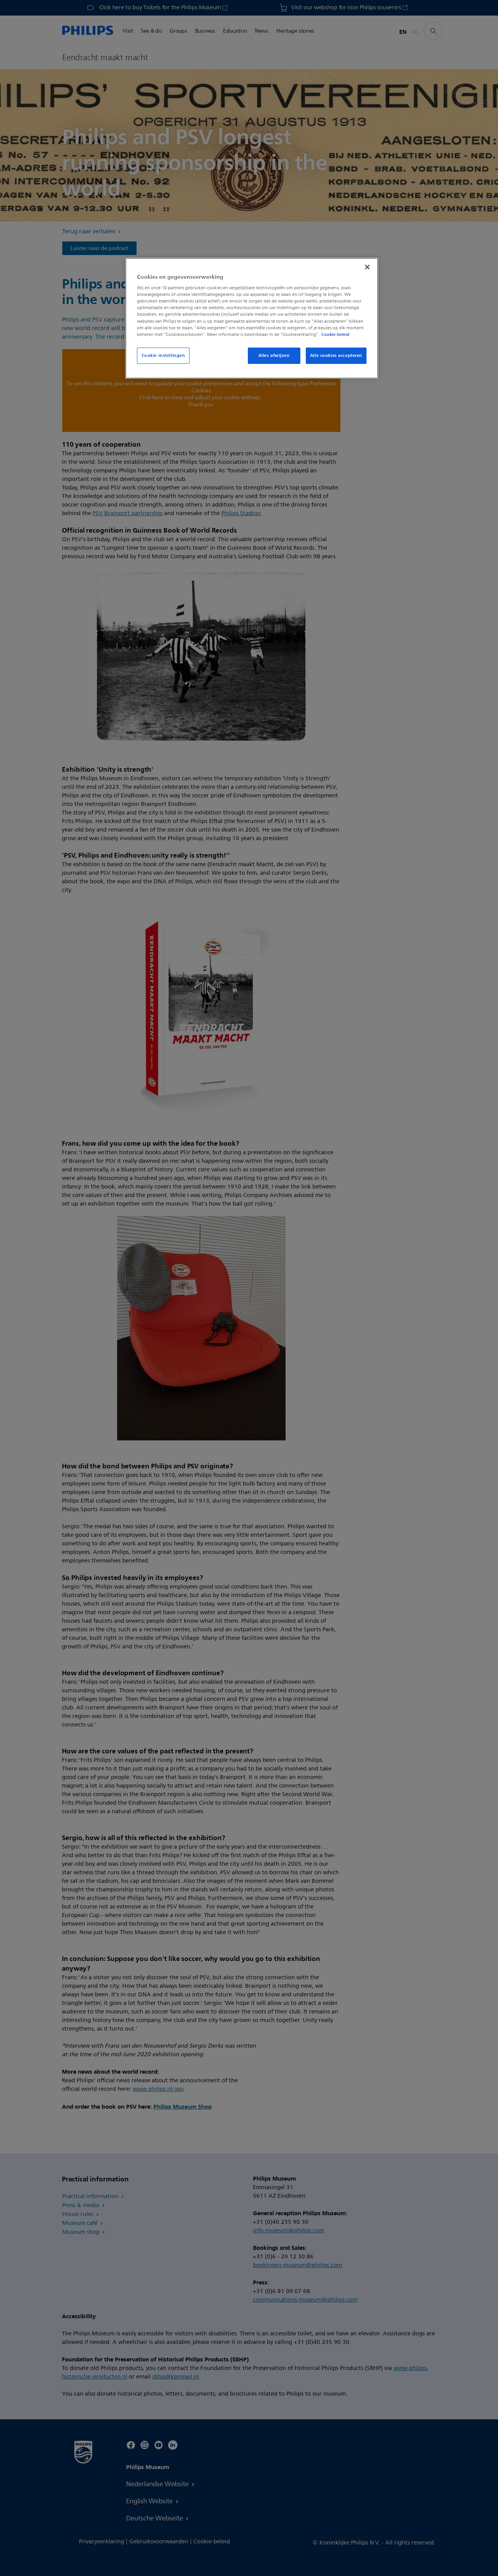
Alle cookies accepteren (336, 355)
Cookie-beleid (335, 334)
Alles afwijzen (274, 355)
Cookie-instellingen (163, 355)
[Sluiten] (367, 267)
